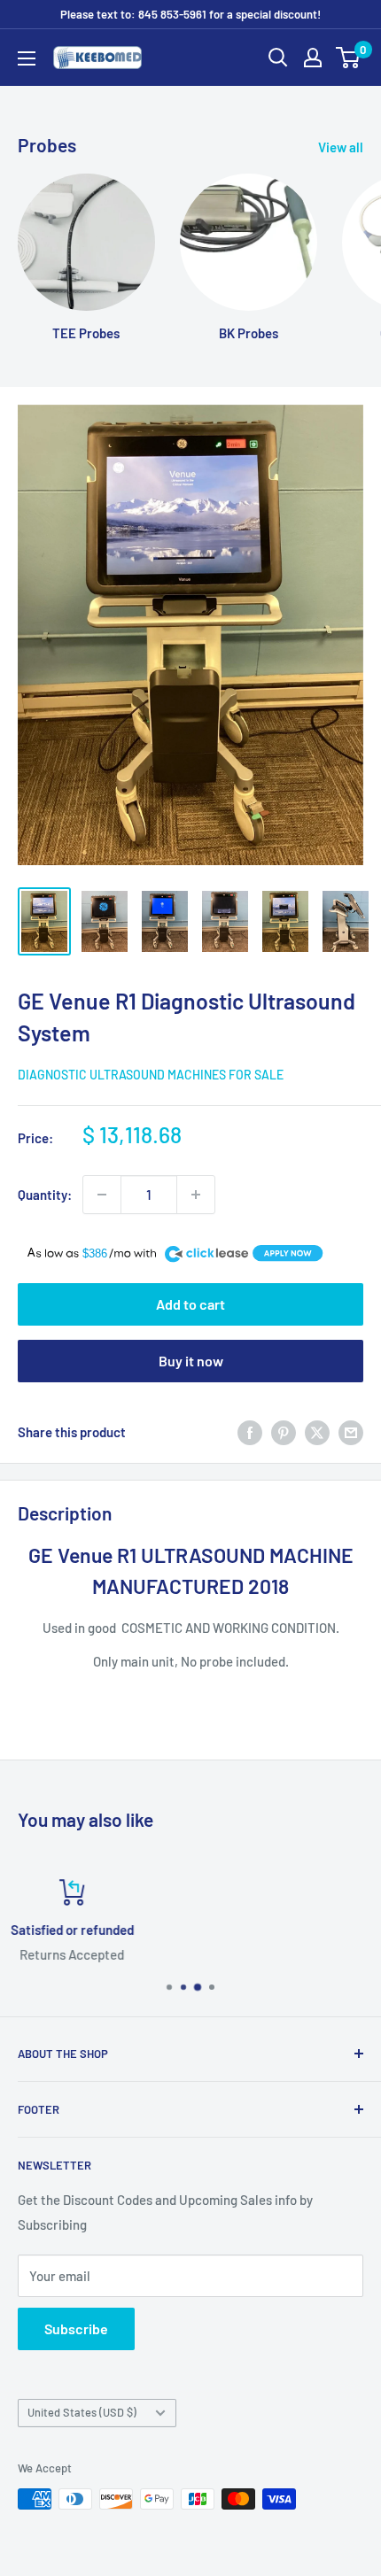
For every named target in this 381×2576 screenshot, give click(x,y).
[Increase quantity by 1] (196, 1195)
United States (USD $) (82, 2412)
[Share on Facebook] (250, 1431)
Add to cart (190, 1304)
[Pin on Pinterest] (284, 1431)
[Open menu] (27, 58)
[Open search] (278, 58)
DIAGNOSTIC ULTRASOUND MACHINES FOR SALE (151, 1075)
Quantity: (45, 1195)
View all (341, 147)
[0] (349, 58)
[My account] (313, 58)
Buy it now (191, 1361)
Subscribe (76, 2328)
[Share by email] (351, 1431)
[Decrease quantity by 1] (102, 1195)
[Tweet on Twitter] (317, 1431)
